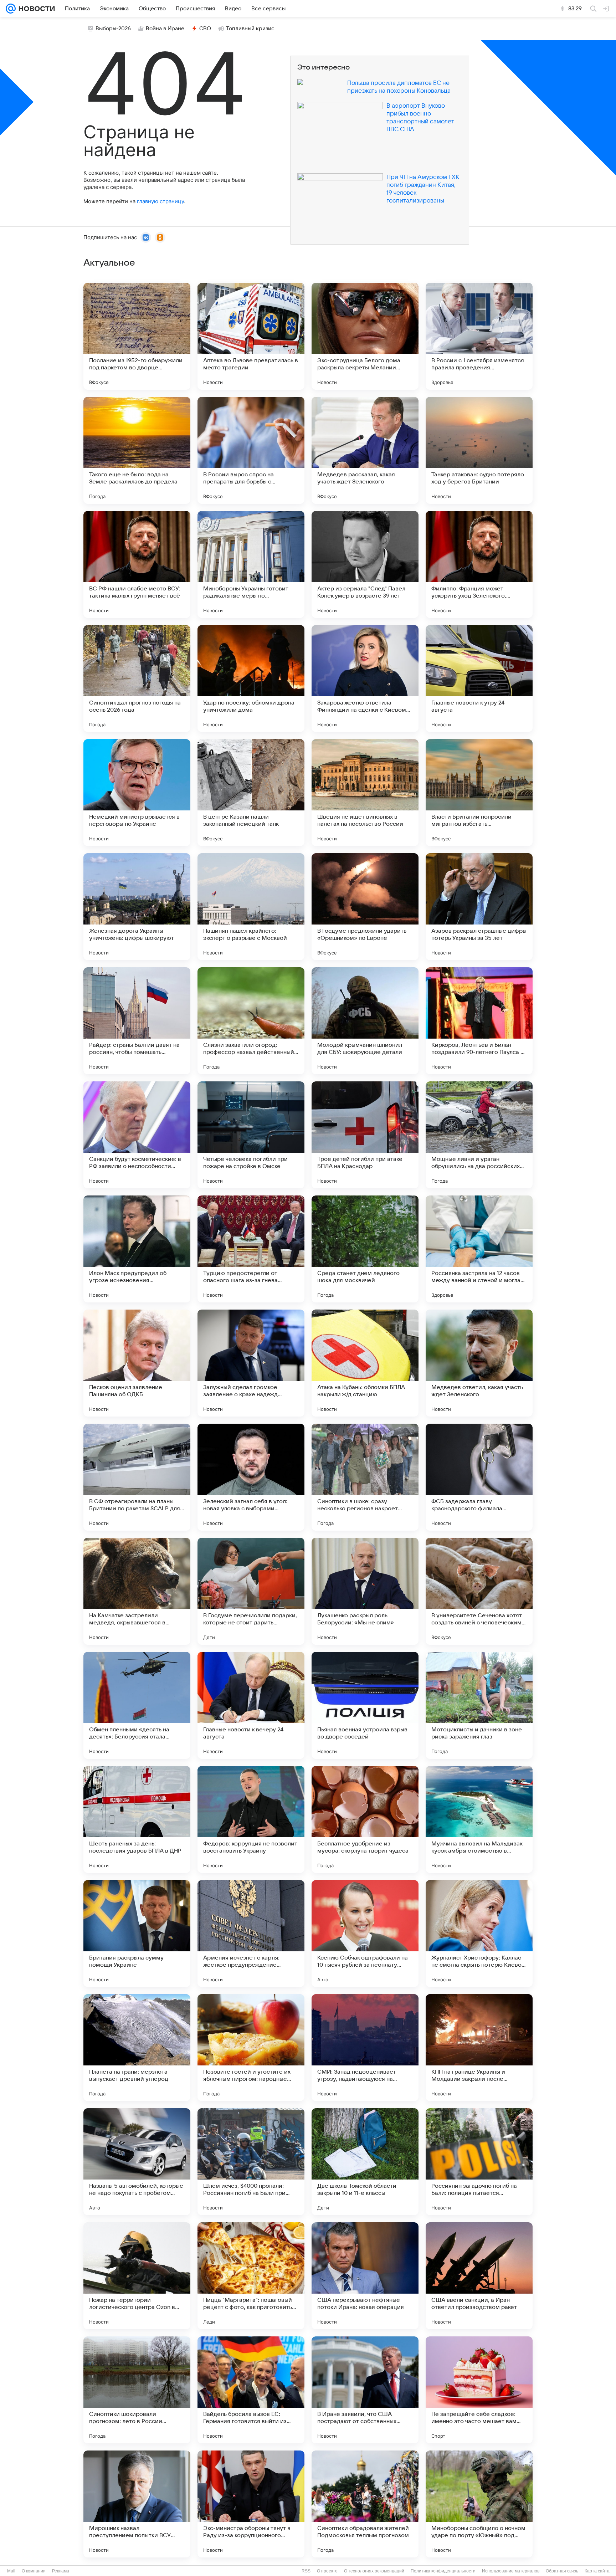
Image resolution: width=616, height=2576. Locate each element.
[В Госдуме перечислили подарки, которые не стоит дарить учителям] (251, 1591)
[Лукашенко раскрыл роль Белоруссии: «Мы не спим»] (365, 1591)
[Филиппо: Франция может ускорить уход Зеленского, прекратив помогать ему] (479, 564)
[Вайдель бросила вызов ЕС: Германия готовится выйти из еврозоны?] (251, 2390)
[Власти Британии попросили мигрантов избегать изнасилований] (479, 793)
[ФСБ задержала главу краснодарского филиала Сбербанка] (479, 1477)
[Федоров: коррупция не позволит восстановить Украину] (251, 1819)
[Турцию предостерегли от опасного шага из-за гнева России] (251, 1249)
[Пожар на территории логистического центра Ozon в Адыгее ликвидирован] (137, 2276)
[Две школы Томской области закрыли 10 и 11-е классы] (365, 2162)
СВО (205, 29)
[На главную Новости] (35, 9)
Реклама (61, 2571)
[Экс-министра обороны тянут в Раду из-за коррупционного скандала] (251, 2504)
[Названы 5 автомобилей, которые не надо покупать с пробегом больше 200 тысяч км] (137, 2162)
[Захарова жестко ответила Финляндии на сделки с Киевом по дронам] (365, 678)
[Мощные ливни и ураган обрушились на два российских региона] (479, 1135)
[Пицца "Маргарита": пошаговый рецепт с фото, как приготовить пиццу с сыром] (251, 2276)
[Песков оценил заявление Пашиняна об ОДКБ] (137, 1363)
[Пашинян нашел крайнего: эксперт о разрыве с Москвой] (251, 907)
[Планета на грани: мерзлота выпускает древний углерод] (137, 2048)
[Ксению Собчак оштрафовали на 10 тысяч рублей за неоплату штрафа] (365, 1934)
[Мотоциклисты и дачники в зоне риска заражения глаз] (479, 1705)
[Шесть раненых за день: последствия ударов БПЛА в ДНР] (137, 1819)
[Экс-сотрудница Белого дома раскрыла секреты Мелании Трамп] (365, 336)
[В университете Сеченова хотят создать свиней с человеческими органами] (479, 1591)
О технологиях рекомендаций (374, 2571)
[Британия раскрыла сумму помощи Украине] (137, 1934)
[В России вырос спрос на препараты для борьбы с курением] (251, 450)
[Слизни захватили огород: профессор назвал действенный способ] (251, 1021)
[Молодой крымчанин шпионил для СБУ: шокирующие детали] (365, 1021)
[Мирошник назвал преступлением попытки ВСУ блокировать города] (137, 2504)
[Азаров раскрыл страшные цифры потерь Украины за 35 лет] (479, 907)
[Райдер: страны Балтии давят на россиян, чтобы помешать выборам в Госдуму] (137, 1021)
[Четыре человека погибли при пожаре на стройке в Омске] (251, 1135)
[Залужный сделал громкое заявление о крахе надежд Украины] (251, 1363)
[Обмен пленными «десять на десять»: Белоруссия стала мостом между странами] (137, 1705)
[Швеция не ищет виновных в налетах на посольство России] (365, 793)
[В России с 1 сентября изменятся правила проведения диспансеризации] (479, 336)
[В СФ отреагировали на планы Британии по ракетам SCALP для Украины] (137, 1477)
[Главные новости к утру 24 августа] (479, 678)
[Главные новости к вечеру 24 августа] (251, 1705)
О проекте (327, 2571)
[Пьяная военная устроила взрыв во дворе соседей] (365, 1705)
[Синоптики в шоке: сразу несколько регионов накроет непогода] (365, 1477)
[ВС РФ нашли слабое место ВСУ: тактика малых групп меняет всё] (137, 564)
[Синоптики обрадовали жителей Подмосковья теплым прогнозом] (365, 2504)
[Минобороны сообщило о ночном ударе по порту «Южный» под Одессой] (479, 2504)
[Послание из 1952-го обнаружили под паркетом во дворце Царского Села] (137, 336)
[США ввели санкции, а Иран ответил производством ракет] (479, 2276)
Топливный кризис (250, 29)
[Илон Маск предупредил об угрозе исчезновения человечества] (137, 1249)
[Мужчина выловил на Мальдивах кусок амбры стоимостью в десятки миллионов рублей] (479, 1819)
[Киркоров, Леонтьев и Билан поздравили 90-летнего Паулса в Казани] (479, 1021)
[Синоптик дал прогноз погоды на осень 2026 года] (137, 678)
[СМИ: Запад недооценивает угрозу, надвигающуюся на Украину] (365, 2048)
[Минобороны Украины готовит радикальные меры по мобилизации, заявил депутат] (251, 564)
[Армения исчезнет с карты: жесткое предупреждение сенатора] (251, 1934)
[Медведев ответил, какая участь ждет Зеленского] (479, 1363)
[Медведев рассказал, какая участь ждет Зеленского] (365, 450)
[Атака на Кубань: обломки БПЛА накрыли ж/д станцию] (365, 1363)
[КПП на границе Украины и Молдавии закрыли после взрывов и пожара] (479, 2048)
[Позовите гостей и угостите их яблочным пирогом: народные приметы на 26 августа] (251, 2048)
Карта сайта (597, 2571)
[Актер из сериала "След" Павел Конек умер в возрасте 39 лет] (365, 564)
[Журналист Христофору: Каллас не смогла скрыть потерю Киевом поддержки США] (479, 1934)
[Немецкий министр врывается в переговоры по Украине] (137, 793)
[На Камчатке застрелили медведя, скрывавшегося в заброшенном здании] (137, 1591)
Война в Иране (165, 29)
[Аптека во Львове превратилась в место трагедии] (251, 336)
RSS (306, 2571)
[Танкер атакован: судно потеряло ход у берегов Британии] (479, 450)
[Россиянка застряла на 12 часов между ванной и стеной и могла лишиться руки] (479, 1249)
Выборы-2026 (113, 29)
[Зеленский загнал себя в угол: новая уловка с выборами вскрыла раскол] (251, 1477)
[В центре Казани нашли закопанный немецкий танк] (251, 793)
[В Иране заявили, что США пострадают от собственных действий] (365, 2390)
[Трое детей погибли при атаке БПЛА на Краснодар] (365, 1135)
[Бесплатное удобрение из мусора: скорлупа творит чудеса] (365, 1819)
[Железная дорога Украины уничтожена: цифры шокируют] (137, 907)
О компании (34, 2571)
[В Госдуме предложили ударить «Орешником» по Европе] (365, 907)
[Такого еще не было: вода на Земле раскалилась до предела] (137, 450)
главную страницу (160, 201)
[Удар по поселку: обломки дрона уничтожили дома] (251, 678)
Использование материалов (511, 2571)
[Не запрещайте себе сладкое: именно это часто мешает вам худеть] (479, 2390)
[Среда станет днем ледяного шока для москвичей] (365, 1249)
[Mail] (11, 9)
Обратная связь (562, 2571)
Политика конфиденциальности (443, 2571)
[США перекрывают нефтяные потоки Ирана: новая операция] (365, 2276)
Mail (11, 2571)
